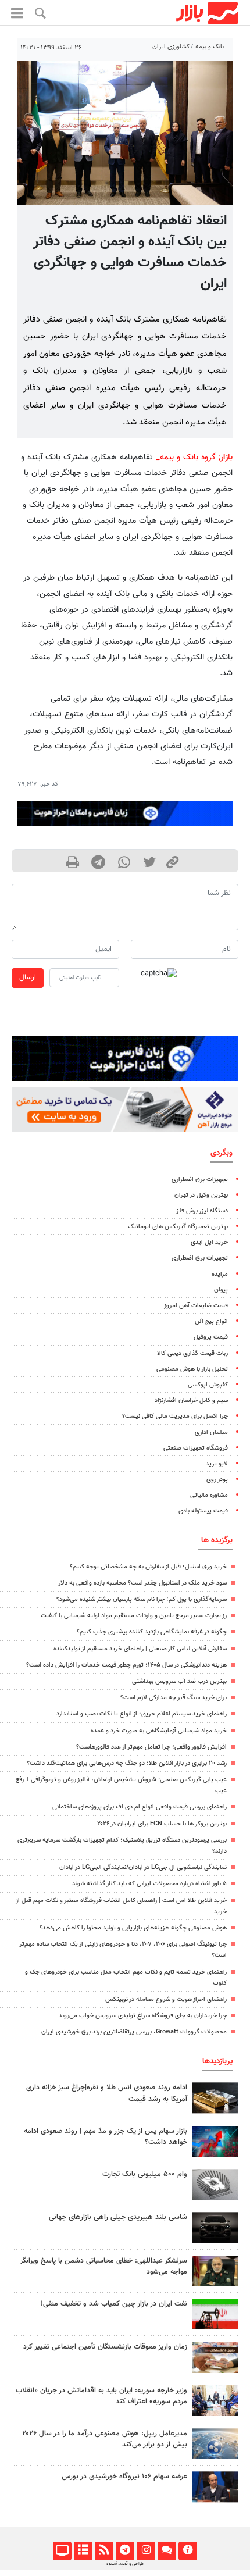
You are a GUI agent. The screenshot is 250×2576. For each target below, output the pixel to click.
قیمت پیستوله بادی (203, 1511)
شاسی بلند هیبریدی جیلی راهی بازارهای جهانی (118, 2217)
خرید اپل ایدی (209, 1242)
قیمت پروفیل (211, 1337)
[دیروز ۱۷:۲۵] (215, 2487)
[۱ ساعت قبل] (215, 2357)
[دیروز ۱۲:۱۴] (215, 2184)
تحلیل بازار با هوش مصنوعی (192, 1369)
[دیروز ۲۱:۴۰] (215, 2444)
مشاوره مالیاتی (209, 1495)
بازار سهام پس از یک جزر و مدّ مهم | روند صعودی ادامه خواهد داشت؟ (106, 2137)
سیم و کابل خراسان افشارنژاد (191, 1401)
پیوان (221, 1290)
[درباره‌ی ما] (187, 2551)
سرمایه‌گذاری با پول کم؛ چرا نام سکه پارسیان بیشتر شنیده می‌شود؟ (142, 1599)
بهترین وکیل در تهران (201, 1195)
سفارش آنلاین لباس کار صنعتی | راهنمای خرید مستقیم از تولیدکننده (140, 1649)
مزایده (220, 1274)
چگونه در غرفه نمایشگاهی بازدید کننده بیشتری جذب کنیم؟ (152, 1632)
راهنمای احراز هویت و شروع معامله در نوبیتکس (166, 1999)
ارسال (28, 977)
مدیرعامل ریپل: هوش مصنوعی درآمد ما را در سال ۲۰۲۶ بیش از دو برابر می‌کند (105, 2439)
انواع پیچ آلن (211, 1321)
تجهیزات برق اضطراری (200, 1180)
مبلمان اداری (211, 1433)
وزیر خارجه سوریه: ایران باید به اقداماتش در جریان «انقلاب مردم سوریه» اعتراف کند (101, 2396)
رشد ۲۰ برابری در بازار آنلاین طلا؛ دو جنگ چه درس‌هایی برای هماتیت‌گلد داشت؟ (127, 1763)
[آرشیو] (83, 2551)
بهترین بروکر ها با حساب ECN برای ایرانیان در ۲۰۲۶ (162, 1824)
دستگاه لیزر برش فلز (202, 1211)
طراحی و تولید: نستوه (125, 2564)
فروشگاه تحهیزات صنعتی (196, 1448)
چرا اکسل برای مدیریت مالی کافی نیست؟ (175, 1416)
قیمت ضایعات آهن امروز (196, 1306)
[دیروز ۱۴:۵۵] (215, 2401)
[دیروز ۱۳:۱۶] (215, 2227)
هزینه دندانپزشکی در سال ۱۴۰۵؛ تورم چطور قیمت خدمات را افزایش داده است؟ (126, 1665)
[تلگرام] (125, 2551)
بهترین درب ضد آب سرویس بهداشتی (179, 1681)
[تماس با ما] (167, 2551)
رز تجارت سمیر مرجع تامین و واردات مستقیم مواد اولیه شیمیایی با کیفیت (134, 1616)
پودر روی (217, 1480)
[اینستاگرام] (146, 2551)
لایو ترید (217, 1464)
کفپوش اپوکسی (208, 1385)
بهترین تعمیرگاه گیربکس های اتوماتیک (178, 1227)
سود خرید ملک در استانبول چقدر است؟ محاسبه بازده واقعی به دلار (142, 1583)
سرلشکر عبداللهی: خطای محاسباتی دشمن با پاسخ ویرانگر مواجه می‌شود (103, 2266)
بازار (226, 457)
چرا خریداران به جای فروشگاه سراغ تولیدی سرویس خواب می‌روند (143, 2016)
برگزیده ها (217, 1540)
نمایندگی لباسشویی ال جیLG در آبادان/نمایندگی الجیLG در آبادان (143, 1867)
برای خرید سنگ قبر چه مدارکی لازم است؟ (174, 1698)
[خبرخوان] (104, 2551)
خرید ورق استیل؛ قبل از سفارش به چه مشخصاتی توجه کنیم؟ (148, 1567)
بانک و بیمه (210, 47)
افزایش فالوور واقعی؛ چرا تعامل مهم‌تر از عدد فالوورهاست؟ (151, 1747)
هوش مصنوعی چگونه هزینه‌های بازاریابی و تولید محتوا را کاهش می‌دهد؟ (133, 1928)
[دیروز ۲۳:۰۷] (215, 2141)
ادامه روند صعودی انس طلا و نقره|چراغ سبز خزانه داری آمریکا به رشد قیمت (107, 2093)
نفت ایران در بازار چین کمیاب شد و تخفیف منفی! (114, 2304)
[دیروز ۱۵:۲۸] (215, 2098)
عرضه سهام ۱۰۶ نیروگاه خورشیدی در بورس (124, 2477)
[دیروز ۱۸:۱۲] (215, 2314)
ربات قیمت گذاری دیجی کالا (192, 1353)
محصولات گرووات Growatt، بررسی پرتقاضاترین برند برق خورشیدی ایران (134, 2032)
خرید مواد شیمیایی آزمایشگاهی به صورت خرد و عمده (159, 1731)
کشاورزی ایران (171, 47)
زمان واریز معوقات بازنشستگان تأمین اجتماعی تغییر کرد (105, 2347)
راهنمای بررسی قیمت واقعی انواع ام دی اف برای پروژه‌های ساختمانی (140, 1807)
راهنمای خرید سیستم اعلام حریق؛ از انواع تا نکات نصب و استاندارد (142, 1714)
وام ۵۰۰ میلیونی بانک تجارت (145, 2174)
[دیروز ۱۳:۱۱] (215, 2271)
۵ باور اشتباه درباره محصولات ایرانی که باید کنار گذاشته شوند (149, 1884)
